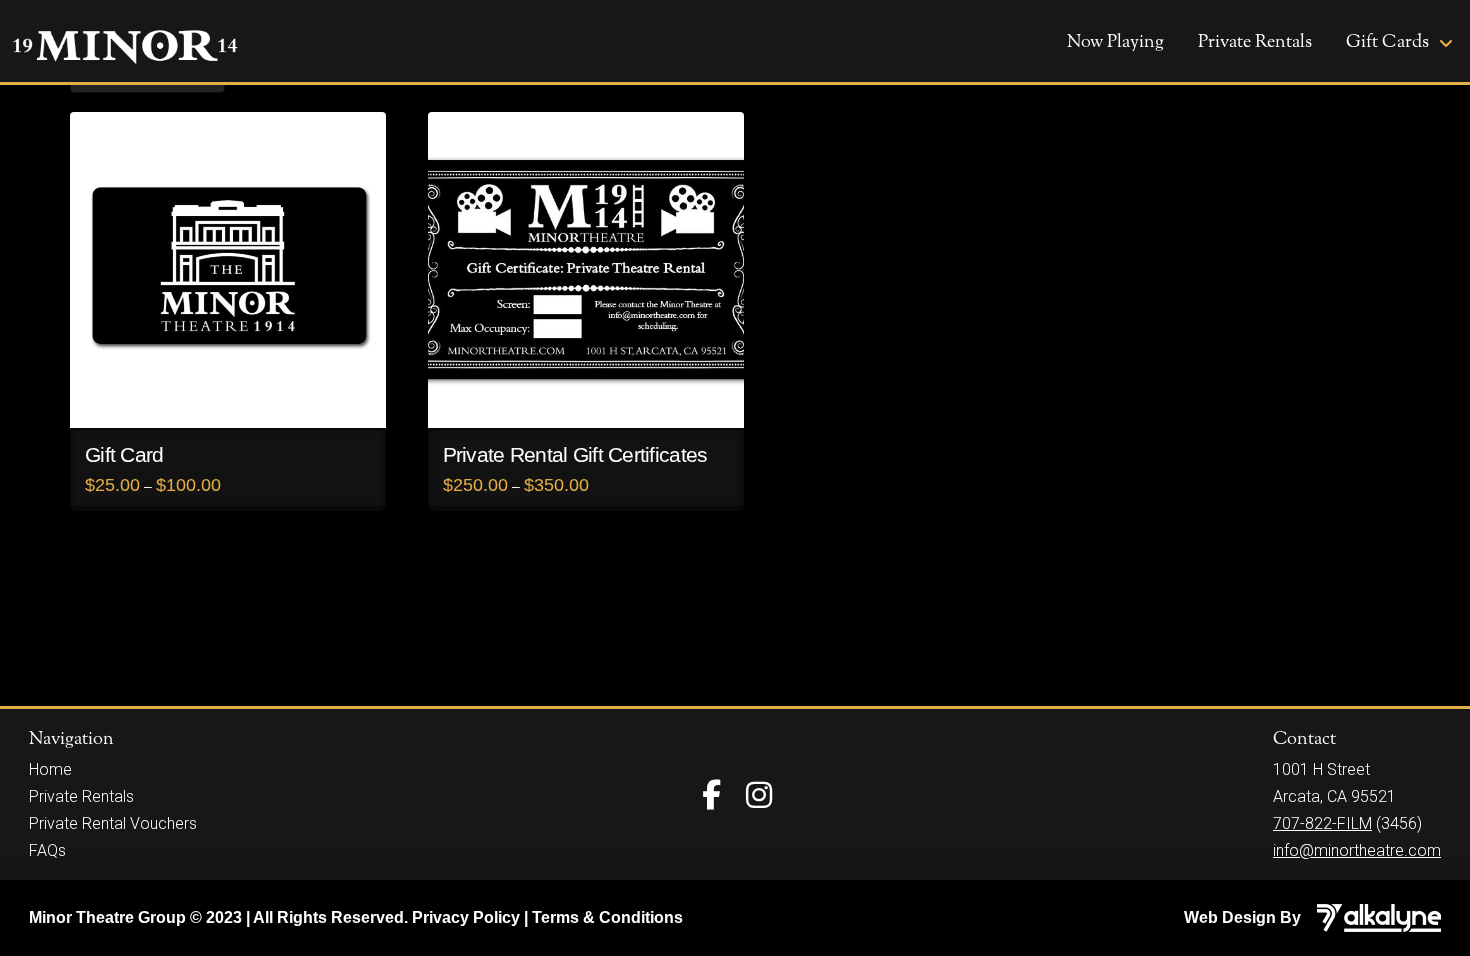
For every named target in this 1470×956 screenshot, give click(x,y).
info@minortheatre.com (1357, 850)
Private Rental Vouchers (113, 823)
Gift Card (124, 454)
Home (50, 769)
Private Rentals (81, 796)
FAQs (47, 850)
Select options (228, 395)
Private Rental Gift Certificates (575, 454)
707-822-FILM (1322, 823)
